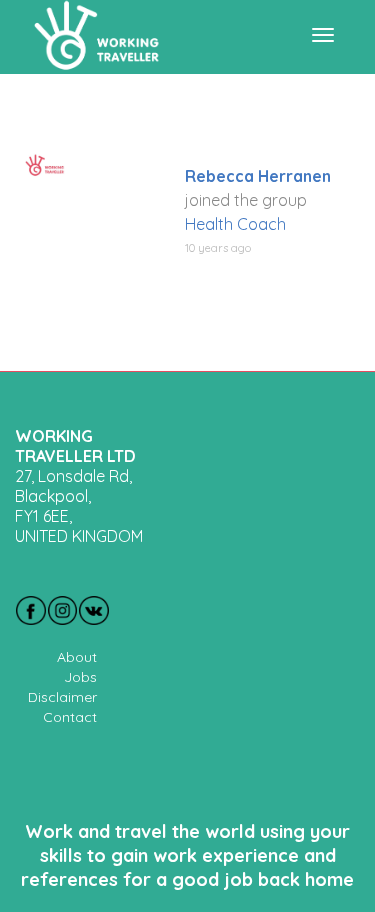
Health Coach (235, 224)
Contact (70, 717)
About (77, 657)
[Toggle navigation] (323, 35)
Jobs (80, 677)
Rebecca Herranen (258, 176)
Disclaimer (62, 697)
